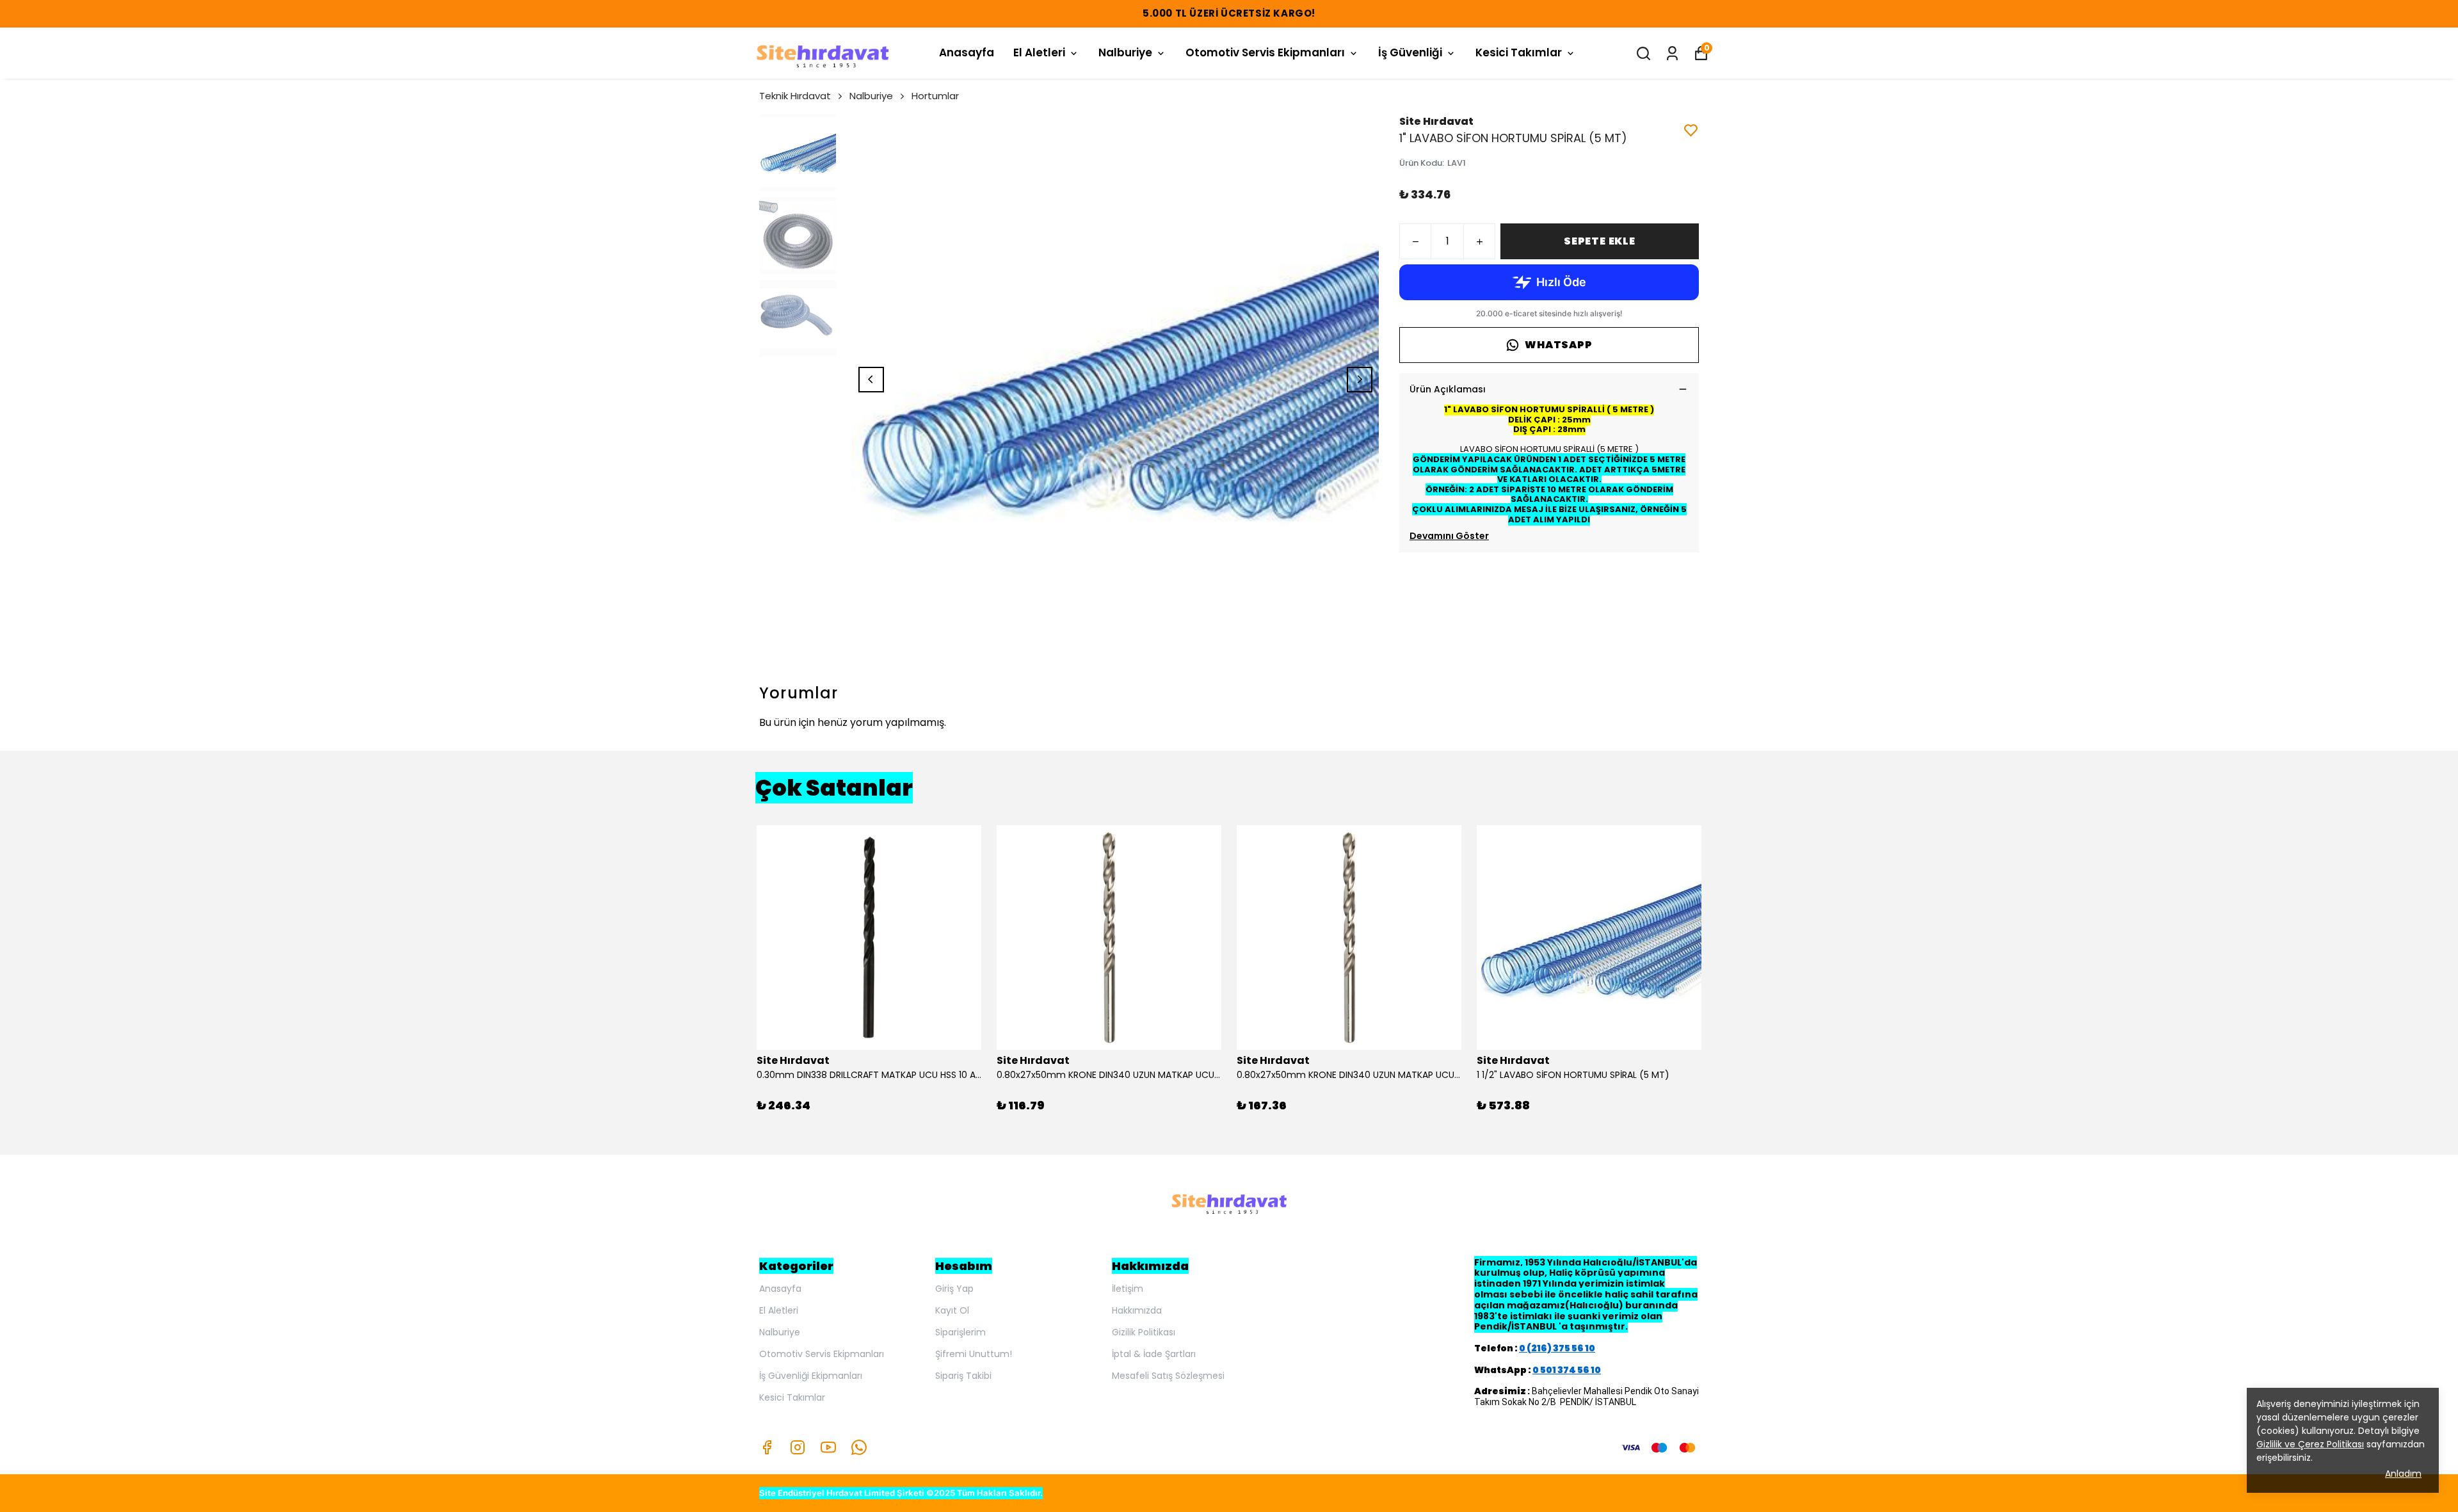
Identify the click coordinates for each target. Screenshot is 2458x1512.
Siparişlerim (960, 1332)
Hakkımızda (1137, 1310)
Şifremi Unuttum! (974, 1354)
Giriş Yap (954, 1289)
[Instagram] (798, 1447)
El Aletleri (1039, 52)
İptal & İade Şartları (1154, 1354)
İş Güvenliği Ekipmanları (811, 1376)
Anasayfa (967, 52)
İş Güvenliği (1410, 52)
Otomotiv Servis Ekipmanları (1265, 52)
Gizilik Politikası (1144, 1332)
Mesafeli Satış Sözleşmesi (1168, 1376)
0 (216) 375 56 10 (1557, 1348)
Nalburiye (1125, 52)
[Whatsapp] (859, 1447)
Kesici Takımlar (1519, 52)
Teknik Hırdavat (795, 96)
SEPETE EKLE (1600, 241)
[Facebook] (767, 1447)
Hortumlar (935, 96)
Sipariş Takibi (963, 1376)
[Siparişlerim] (1672, 53)
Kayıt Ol (952, 1310)
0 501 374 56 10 (1567, 1370)
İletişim (1128, 1289)
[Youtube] (828, 1447)
